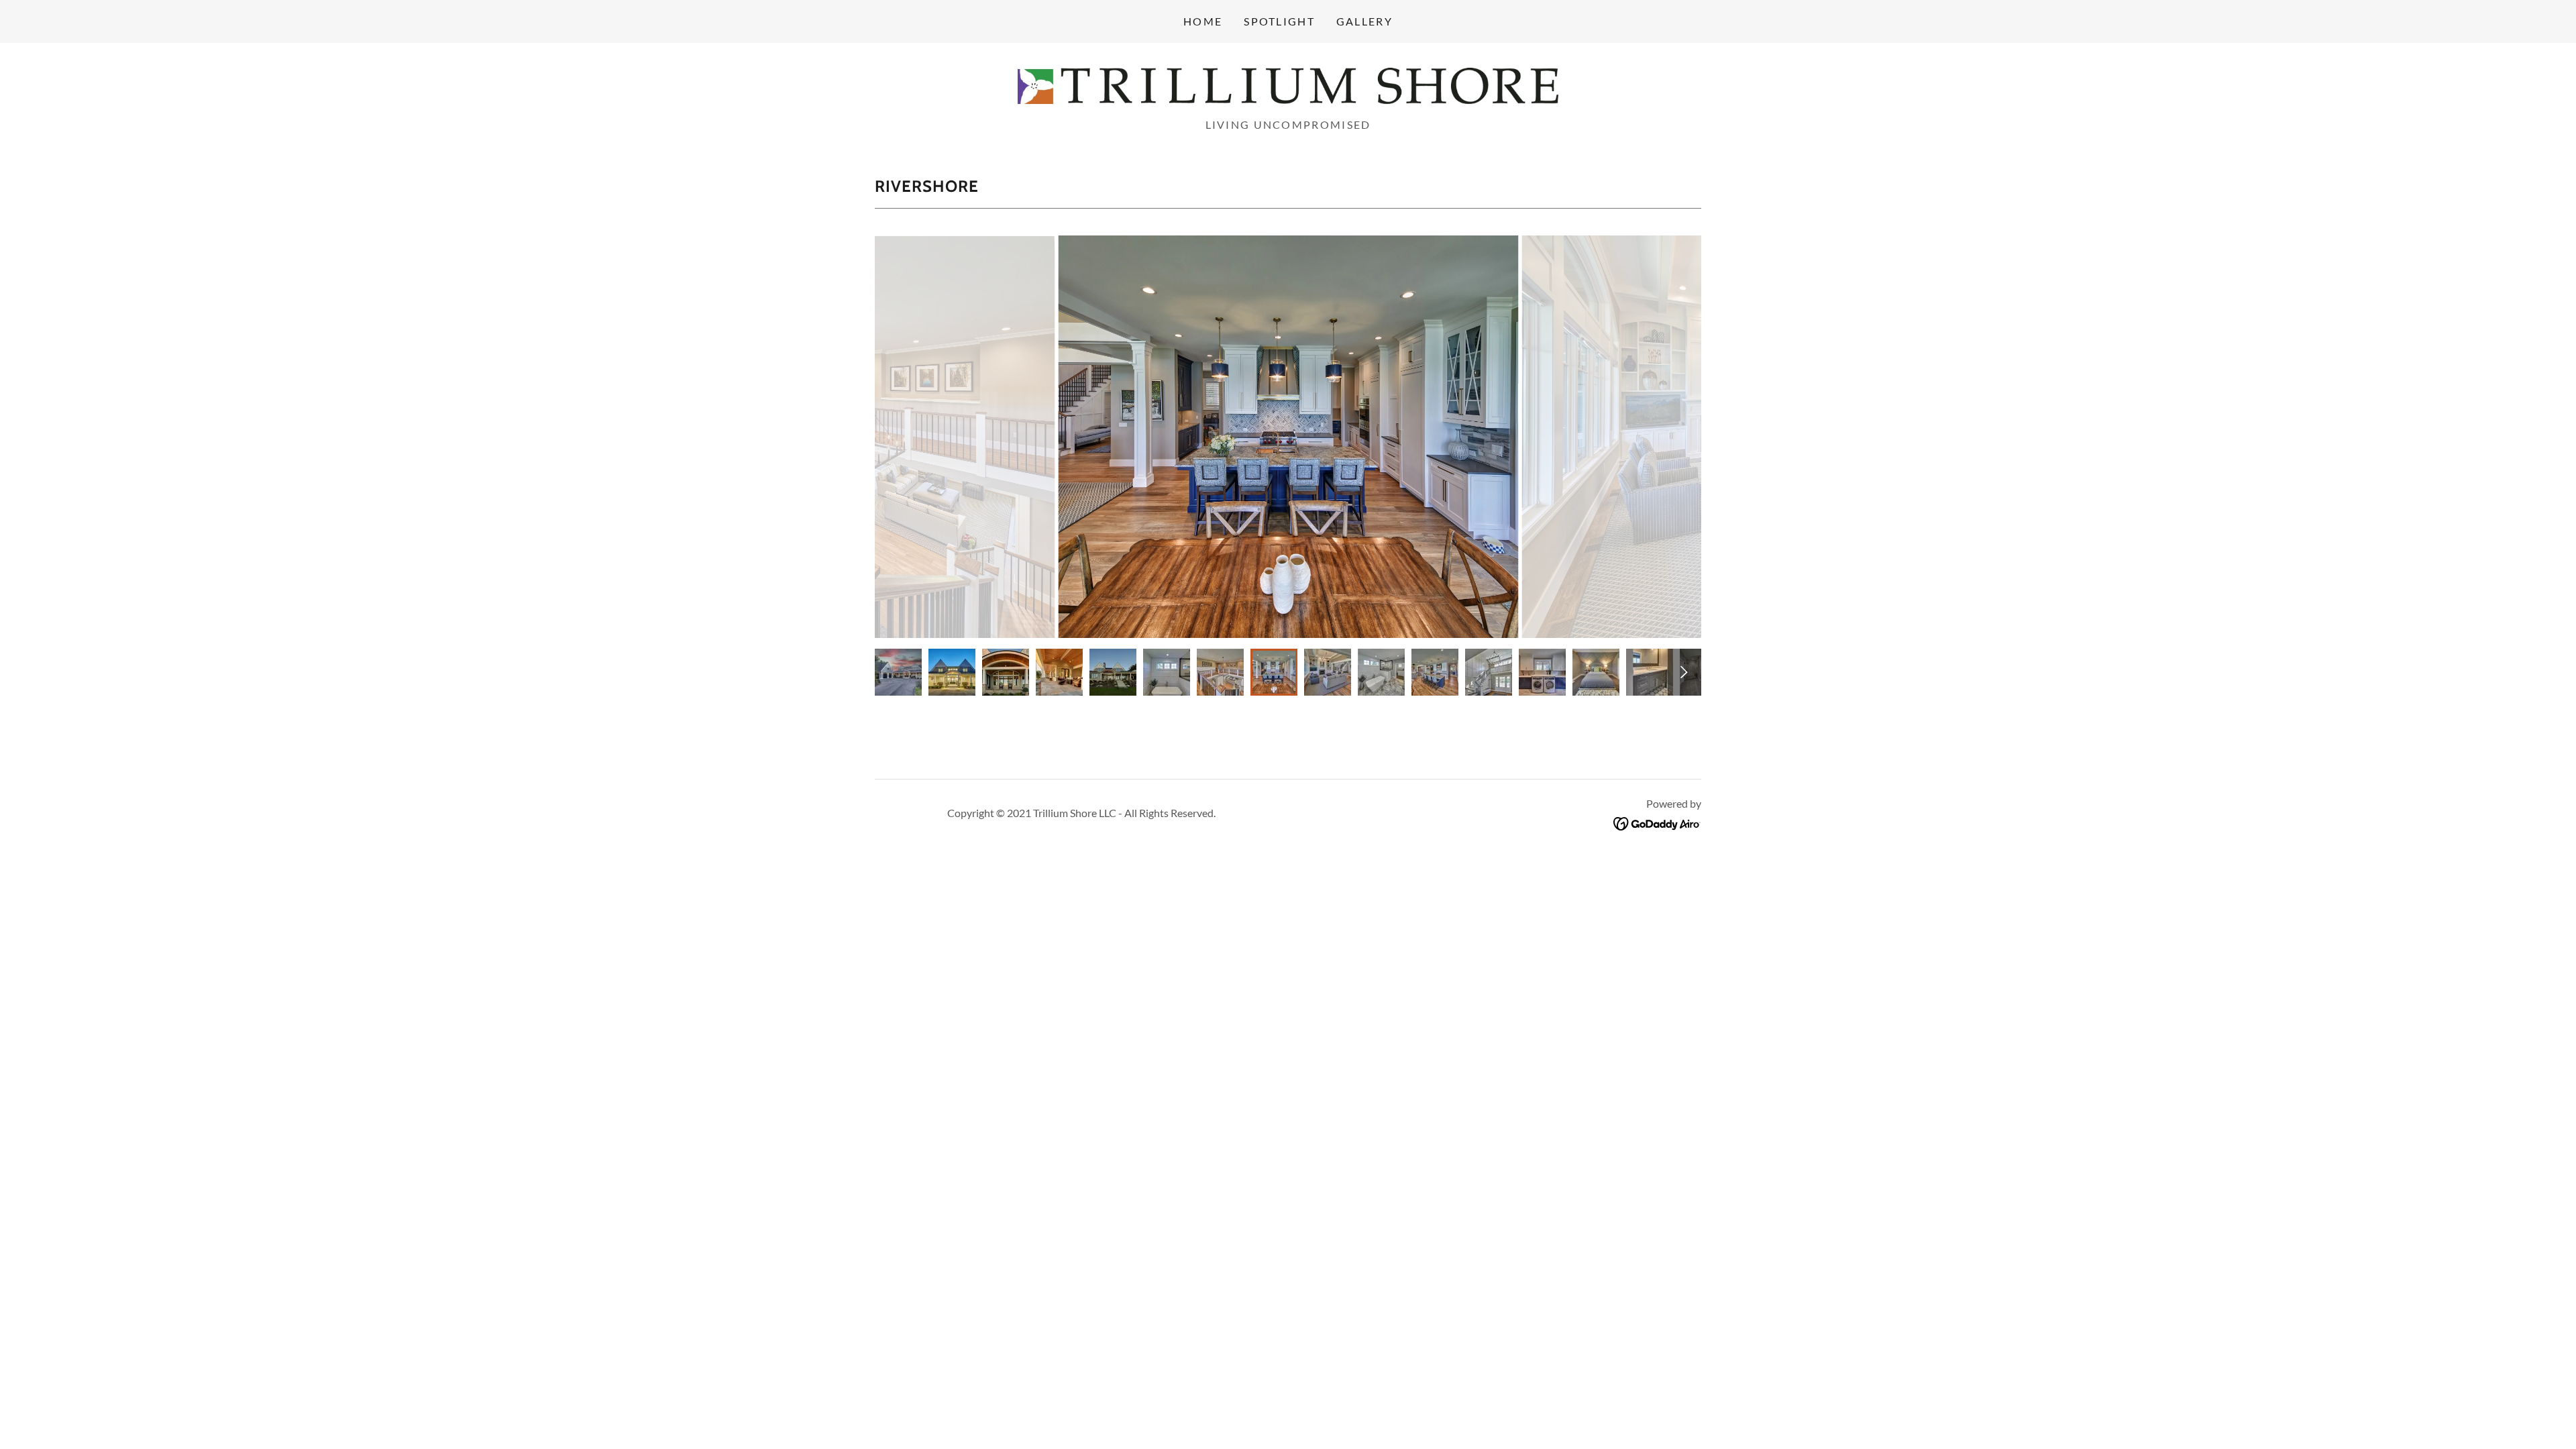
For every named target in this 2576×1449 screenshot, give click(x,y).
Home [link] (1203, 21)
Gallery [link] (1364, 21)
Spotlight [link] (1279, 21)
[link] (1288, 85)
